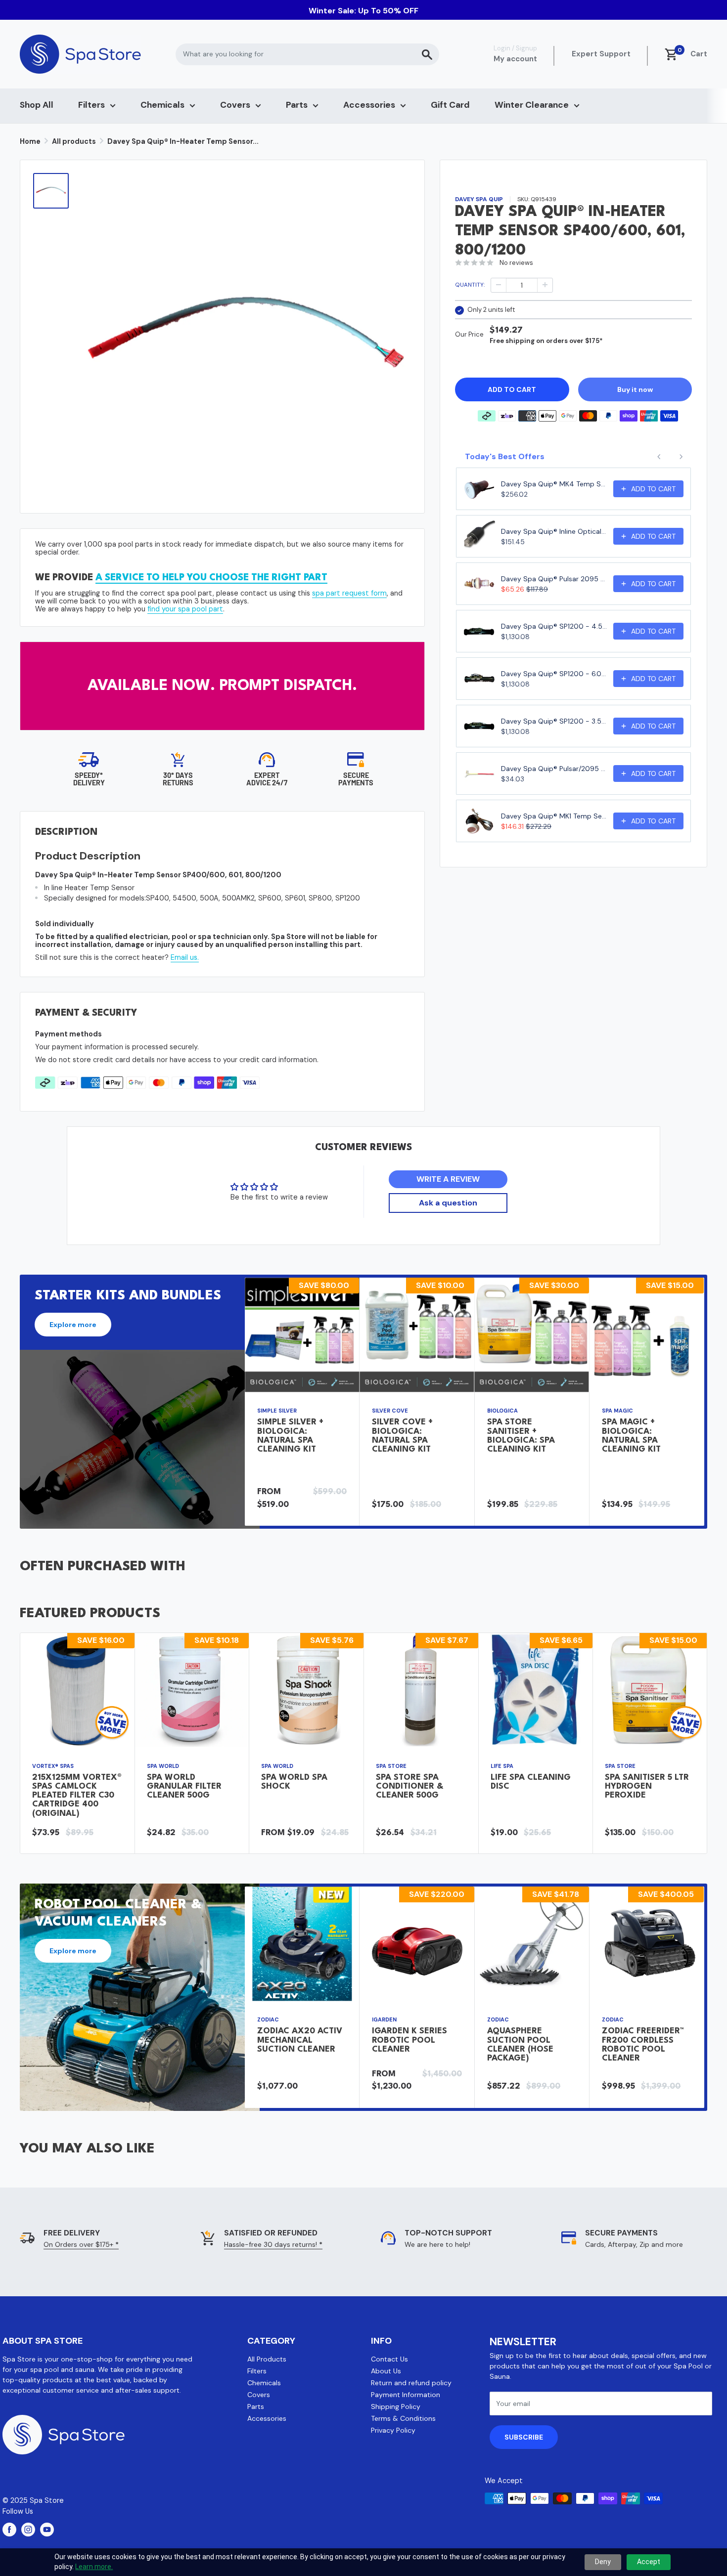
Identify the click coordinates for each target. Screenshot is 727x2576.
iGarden (384, 2019)
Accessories (369, 105)
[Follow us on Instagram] (28, 2530)
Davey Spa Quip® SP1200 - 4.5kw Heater (554, 626)
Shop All (37, 105)
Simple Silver (277, 1411)
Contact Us (389, 2359)
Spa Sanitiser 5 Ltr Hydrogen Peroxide (647, 1786)
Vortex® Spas (53, 1766)
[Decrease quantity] (499, 285)
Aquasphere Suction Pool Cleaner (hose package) (520, 2045)
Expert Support (601, 54)
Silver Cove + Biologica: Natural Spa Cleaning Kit (402, 1436)
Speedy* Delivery (89, 779)
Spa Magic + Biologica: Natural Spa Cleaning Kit (631, 1436)
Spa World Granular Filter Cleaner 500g (184, 1786)
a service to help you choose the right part (211, 578)
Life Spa (502, 1766)
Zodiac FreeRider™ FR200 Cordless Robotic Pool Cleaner (643, 2045)
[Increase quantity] (545, 285)
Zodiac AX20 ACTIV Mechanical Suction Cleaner (300, 2040)
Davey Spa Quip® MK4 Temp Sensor (554, 484)
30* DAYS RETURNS (178, 779)
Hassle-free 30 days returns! (273, 2244)
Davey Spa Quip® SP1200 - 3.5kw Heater (554, 721)
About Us (386, 2371)
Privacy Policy (393, 2430)
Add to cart (512, 389)
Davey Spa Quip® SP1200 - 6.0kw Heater (554, 674)
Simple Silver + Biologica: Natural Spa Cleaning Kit (290, 1436)
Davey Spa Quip (479, 199)
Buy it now (635, 389)
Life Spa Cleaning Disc (531, 1782)
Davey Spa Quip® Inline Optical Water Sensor (554, 531)
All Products (267, 2359)
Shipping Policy (396, 2406)
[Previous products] (659, 457)
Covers (235, 105)
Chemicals (162, 105)
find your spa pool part (185, 609)
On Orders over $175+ (81, 2244)
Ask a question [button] (448, 1203)
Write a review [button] (448, 1179)
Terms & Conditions (403, 2418)
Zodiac (268, 2019)
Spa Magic (617, 1411)
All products (74, 141)
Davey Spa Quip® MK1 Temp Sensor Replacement (554, 816)
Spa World (163, 1766)
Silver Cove (390, 1411)
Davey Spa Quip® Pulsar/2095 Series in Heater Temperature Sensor (554, 769)
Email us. (185, 957)
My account (515, 59)
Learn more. (94, 2567)
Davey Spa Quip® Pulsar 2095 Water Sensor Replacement (554, 579)
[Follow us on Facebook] (9, 2530)
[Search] (427, 54)
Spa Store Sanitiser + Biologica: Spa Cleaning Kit (521, 1436)
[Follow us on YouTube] (47, 2530)
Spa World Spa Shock (294, 1782)
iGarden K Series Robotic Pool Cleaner (409, 2040)
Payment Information (406, 2395)
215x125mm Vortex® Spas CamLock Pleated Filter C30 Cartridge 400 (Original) (77, 1796)
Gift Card (450, 105)
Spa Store (391, 1766)
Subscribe (524, 2437)
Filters (91, 105)
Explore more (73, 1325)
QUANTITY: (470, 285)
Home (30, 141)
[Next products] (681, 457)
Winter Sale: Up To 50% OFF (363, 11)
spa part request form (349, 593)
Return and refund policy (411, 2383)
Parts (297, 105)
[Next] (704, 1402)
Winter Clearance (532, 105)
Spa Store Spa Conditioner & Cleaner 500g (409, 1786)
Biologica (502, 1411)
